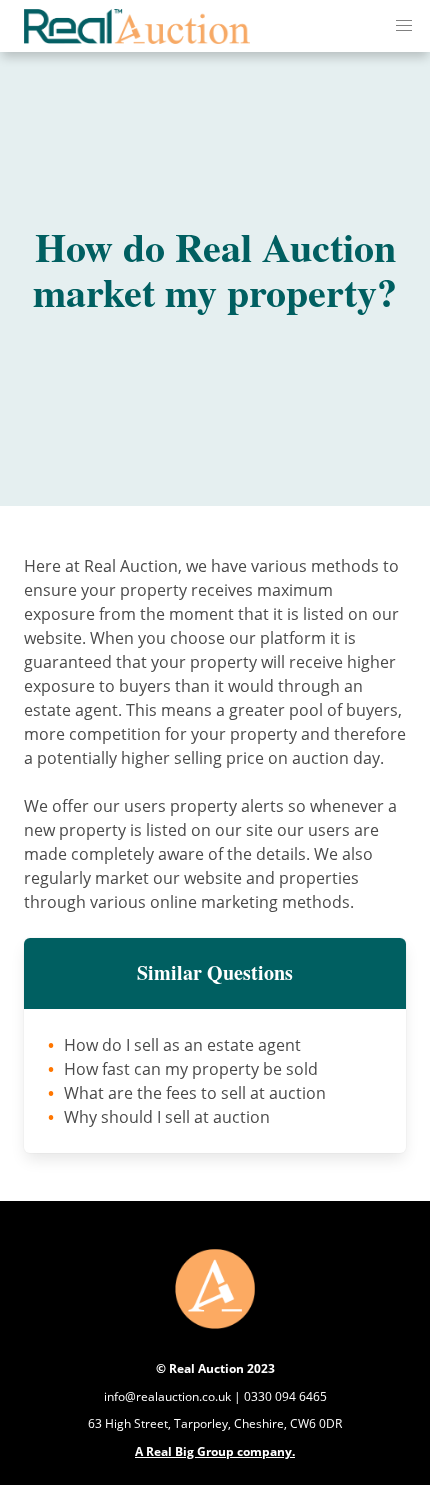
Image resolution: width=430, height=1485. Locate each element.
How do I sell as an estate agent (182, 1045)
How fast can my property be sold (191, 1069)
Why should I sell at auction (167, 1117)
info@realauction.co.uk (167, 1396)
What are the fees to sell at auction (195, 1093)
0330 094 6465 (285, 1396)
